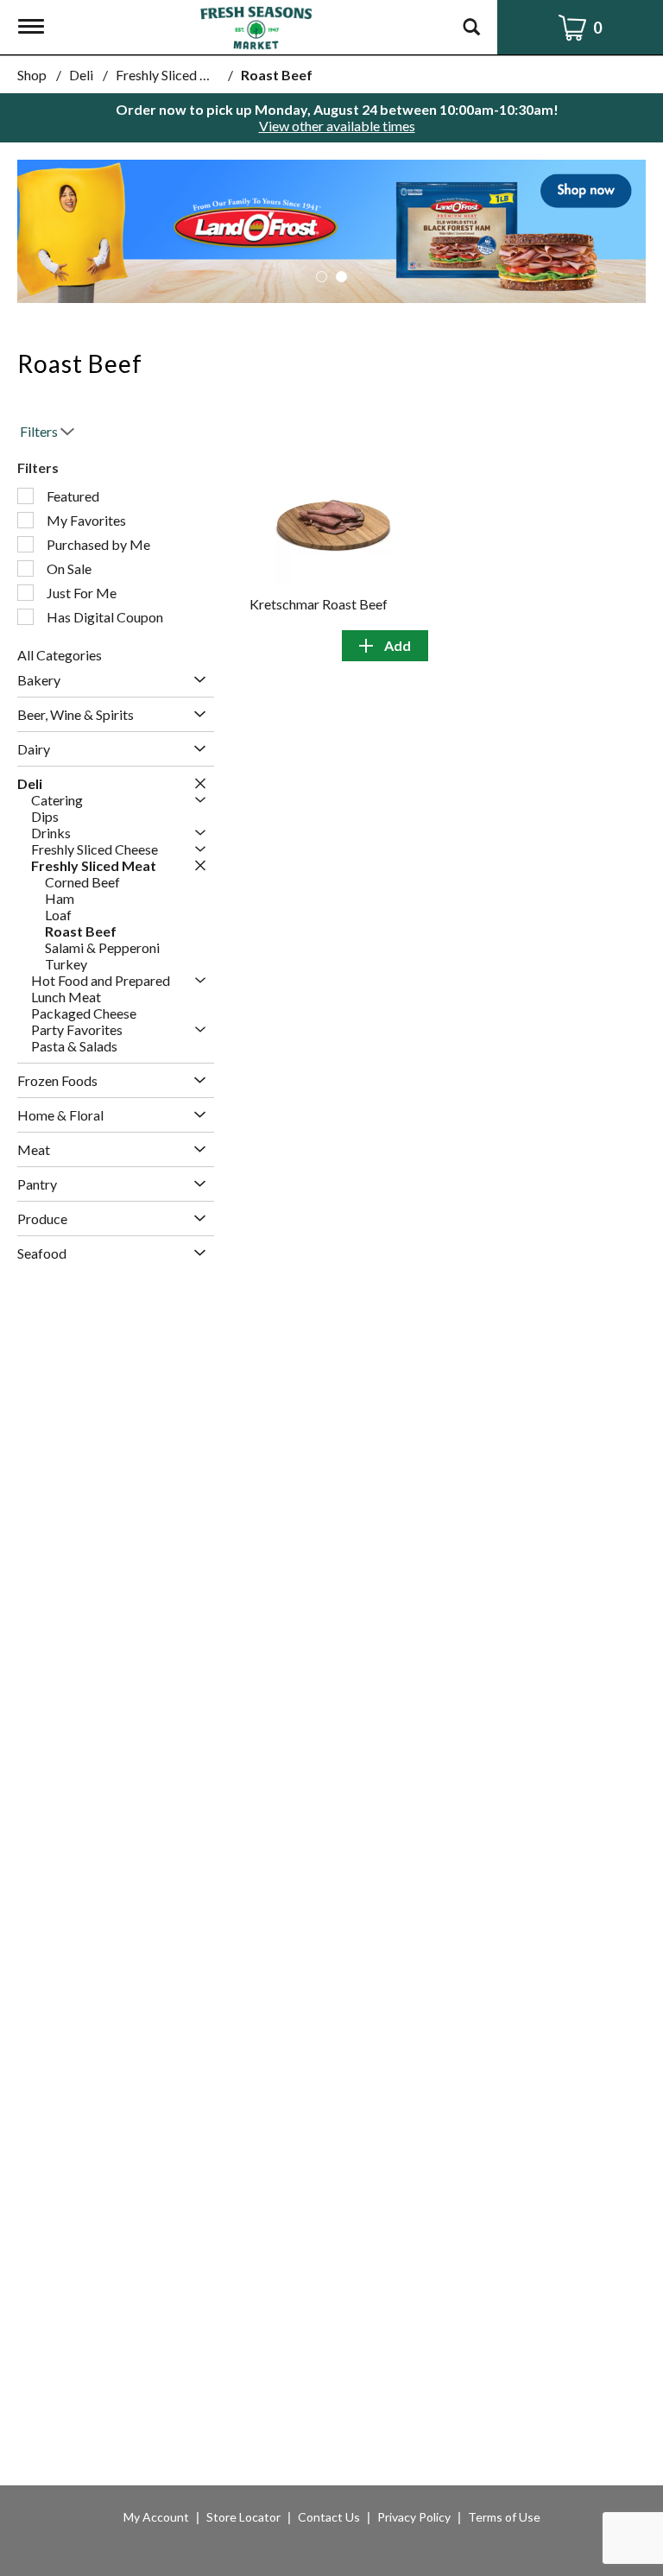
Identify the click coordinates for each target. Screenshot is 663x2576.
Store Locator (243, 2517)
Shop (32, 75)
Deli (81, 75)
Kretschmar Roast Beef (319, 604)
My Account (156, 2517)
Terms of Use (504, 2517)
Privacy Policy (414, 2517)
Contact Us (329, 2517)
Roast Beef (277, 75)
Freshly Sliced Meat (174, 75)
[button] (331, 229)
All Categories (60, 655)
